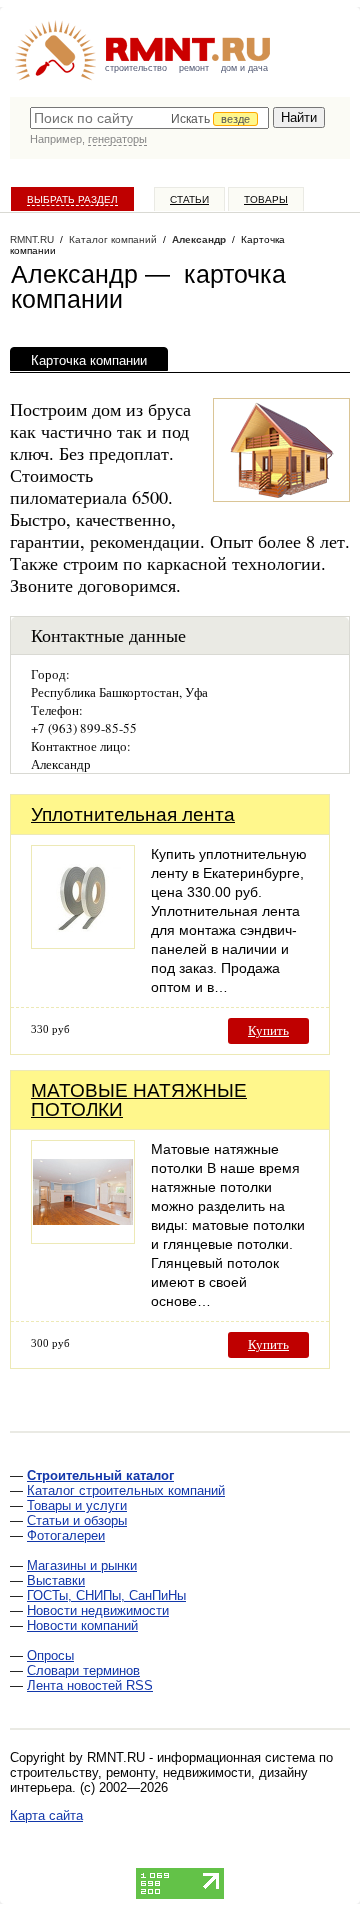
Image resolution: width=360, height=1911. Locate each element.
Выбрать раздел (72, 199)
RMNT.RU (32, 239)
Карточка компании (89, 360)
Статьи (189, 199)
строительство (136, 68)
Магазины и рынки (82, 1565)
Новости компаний (82, 1625)
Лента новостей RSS (90, 1685)
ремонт (194, 68)
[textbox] (149, 118)
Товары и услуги (77, 1505)
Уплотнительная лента (133, 814)
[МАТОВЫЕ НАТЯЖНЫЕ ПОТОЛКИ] (83, 1238)
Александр (199, 239)
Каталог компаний (113, 239)
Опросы (50, 1655)
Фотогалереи (66, 1535)
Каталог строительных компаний (126, 1490)
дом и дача (244, 68)
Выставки (56, 1580)
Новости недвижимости (98, 1610)
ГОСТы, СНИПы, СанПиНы (106, 1595)
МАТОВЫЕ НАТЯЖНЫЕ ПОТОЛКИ (139, 1100)
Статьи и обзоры (77, 1520)
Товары (266, 199)
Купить (268, 1030)
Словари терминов (83, 1670)
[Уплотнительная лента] (83, 943)
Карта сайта (46, 1815)
